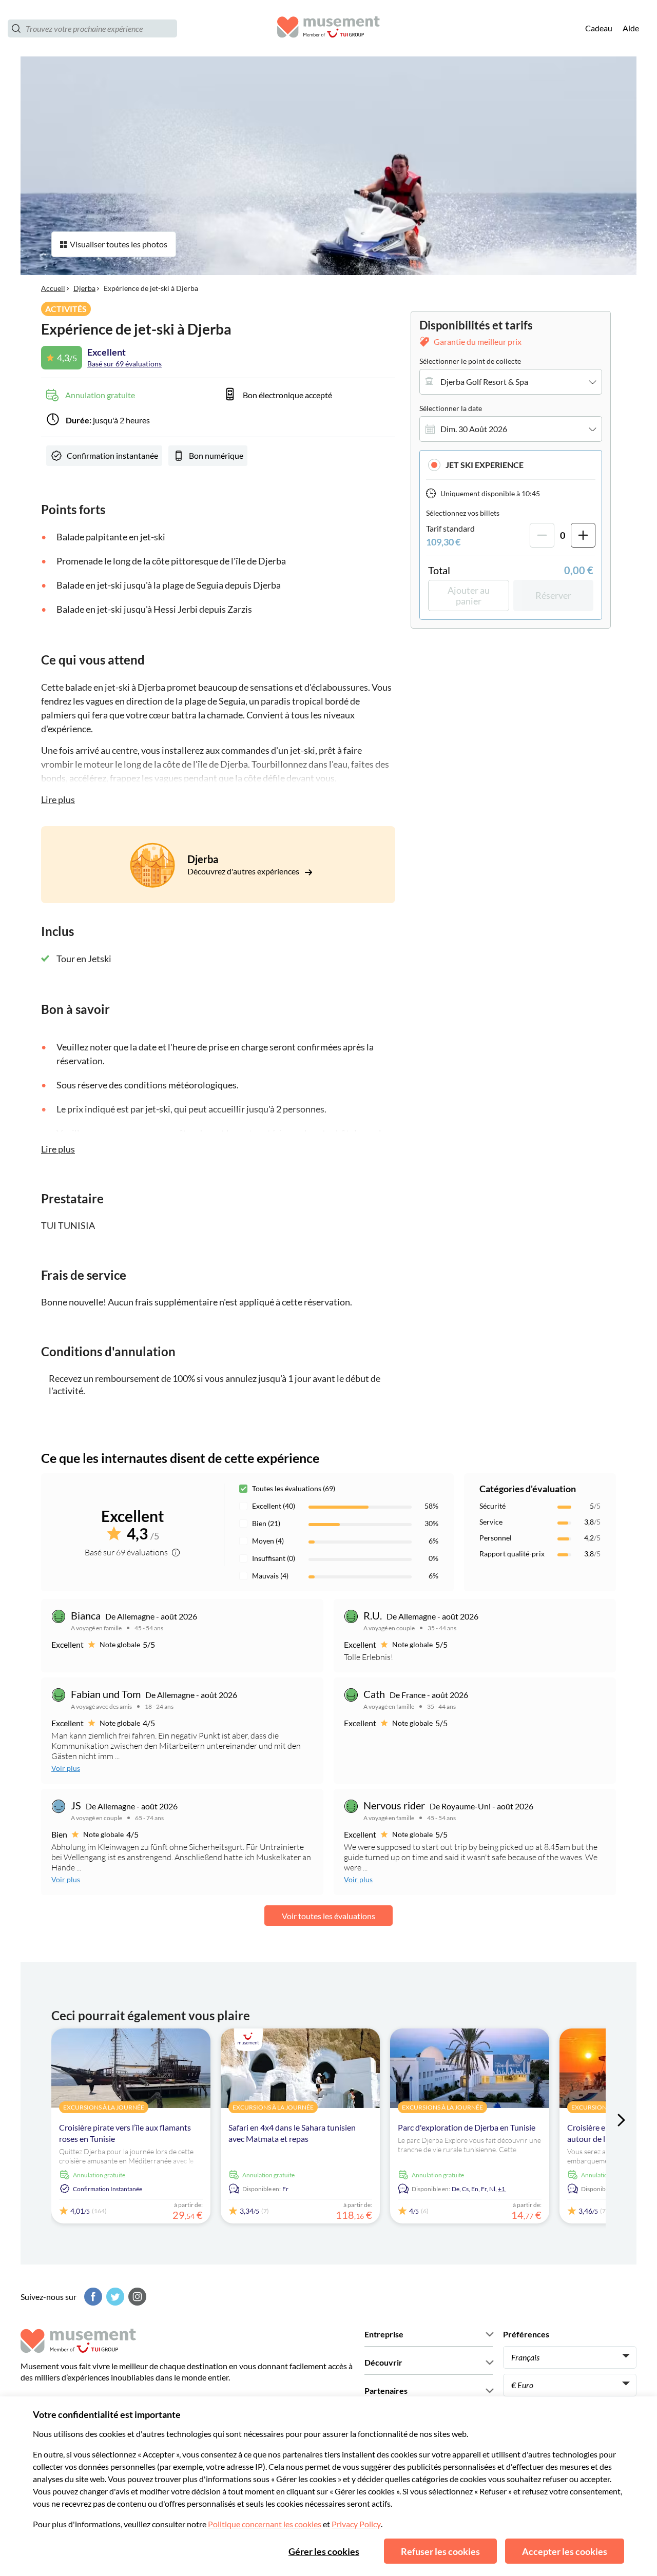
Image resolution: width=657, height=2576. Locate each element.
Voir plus (66, 1768)
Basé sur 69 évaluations (124, 364)
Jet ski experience (485, 465)
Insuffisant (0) (274, 1558)
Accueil (53, 288)
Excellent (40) (274, 1506)
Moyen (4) (268, 1541)
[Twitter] (114, 2297)
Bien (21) (266, 1523)
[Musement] (328, 28)
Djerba (84, 288)
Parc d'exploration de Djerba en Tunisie (467, 2127)
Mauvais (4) (270, 1576)
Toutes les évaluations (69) (294, 1488)
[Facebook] (92, 2297)
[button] (511, 465)
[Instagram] (136, 2297)
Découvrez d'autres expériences (244, 871)
